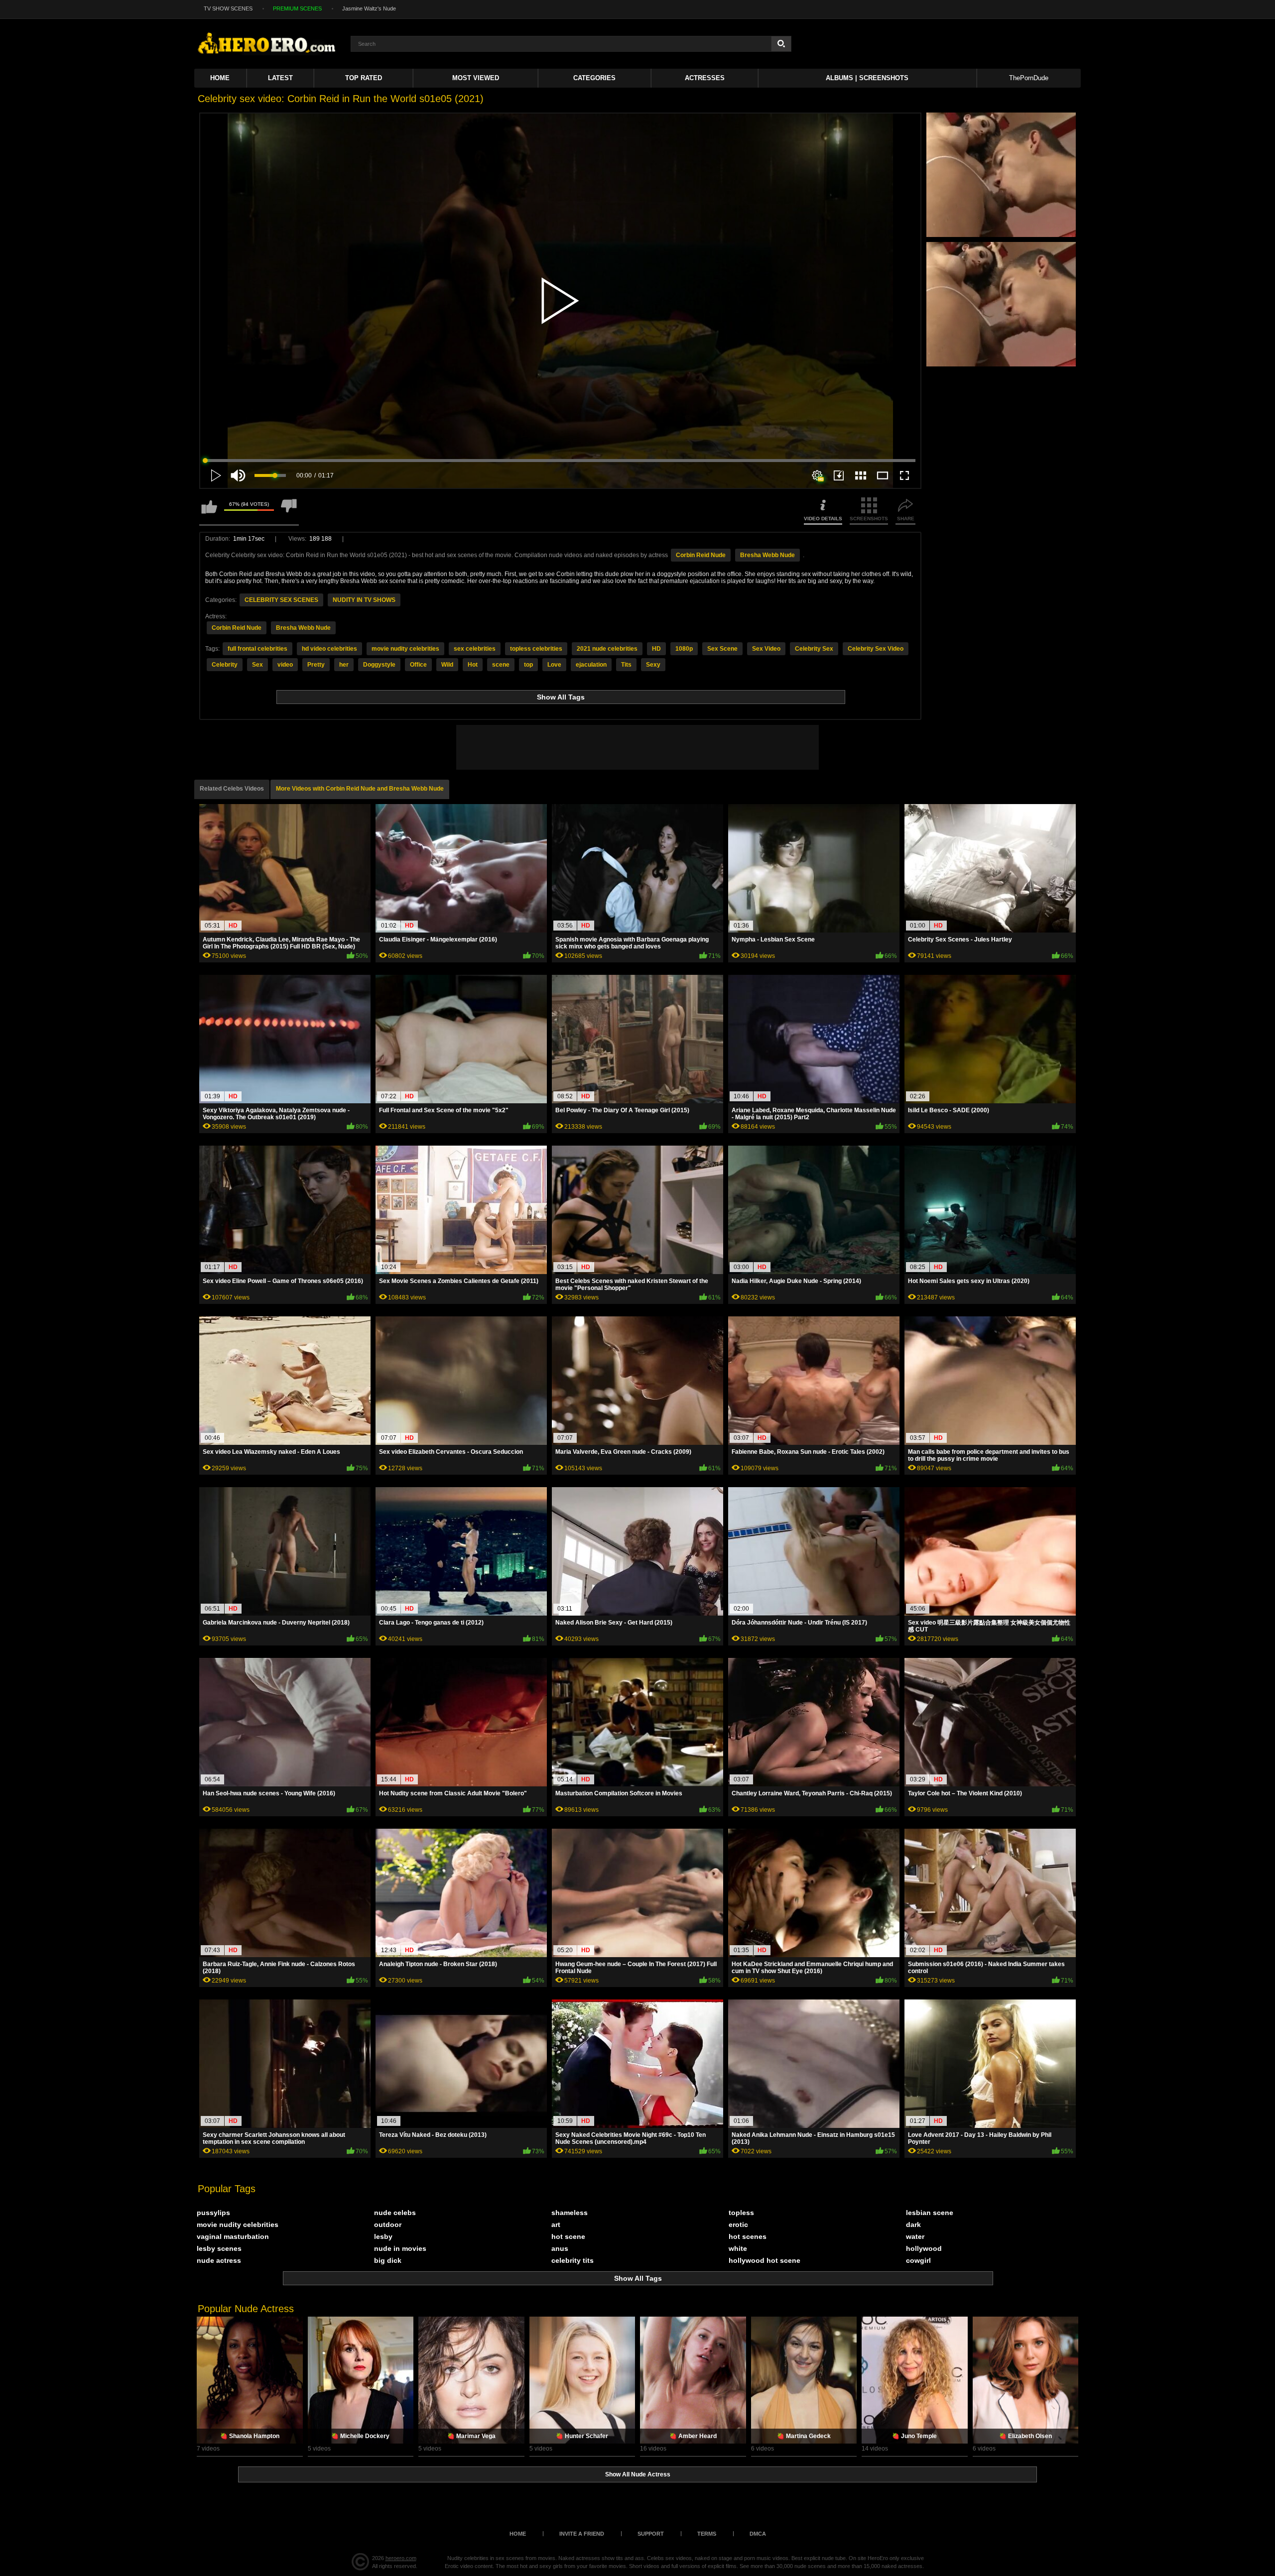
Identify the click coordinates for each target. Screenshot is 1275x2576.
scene (501, 665)
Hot (473, 665)
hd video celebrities (329, 649)
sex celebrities (475, 649)
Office (418, 665)
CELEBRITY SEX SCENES (281, 600)
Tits (626, 665)
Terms (707, 2534)
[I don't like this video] (289, 511)
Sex (257, 665)
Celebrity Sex (814, 649)
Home (220, 78)
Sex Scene (722, 649)
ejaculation (591, 665)
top (528, 665)
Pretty (316, 665)
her (344, 665)
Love (554, 665)
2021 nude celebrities (607, 649)
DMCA (758, 2534)
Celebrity (225, 665)
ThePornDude (1029, 78)
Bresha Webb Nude (767, 555)
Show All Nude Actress (638, 2474)
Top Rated (364, 78)
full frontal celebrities (257, 649)
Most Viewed (476, 78)
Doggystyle (379, 665)
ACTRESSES (705, 78)
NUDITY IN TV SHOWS (364, 600)
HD (656, 649)
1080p (684, 649)
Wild (447, 665)
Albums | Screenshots (867, 78)
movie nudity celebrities (405, 649)
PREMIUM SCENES (297, 8)
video (285, 665)
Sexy (653, 665)
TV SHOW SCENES (228, 8)
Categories (594, 78)
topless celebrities (536, 649)
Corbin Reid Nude (701, 555)
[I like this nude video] (209, 511)
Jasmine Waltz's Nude (369, 8)
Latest (280, 78)
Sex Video (766, 649)
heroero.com (401, 2558)
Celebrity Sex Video (876, 649)
